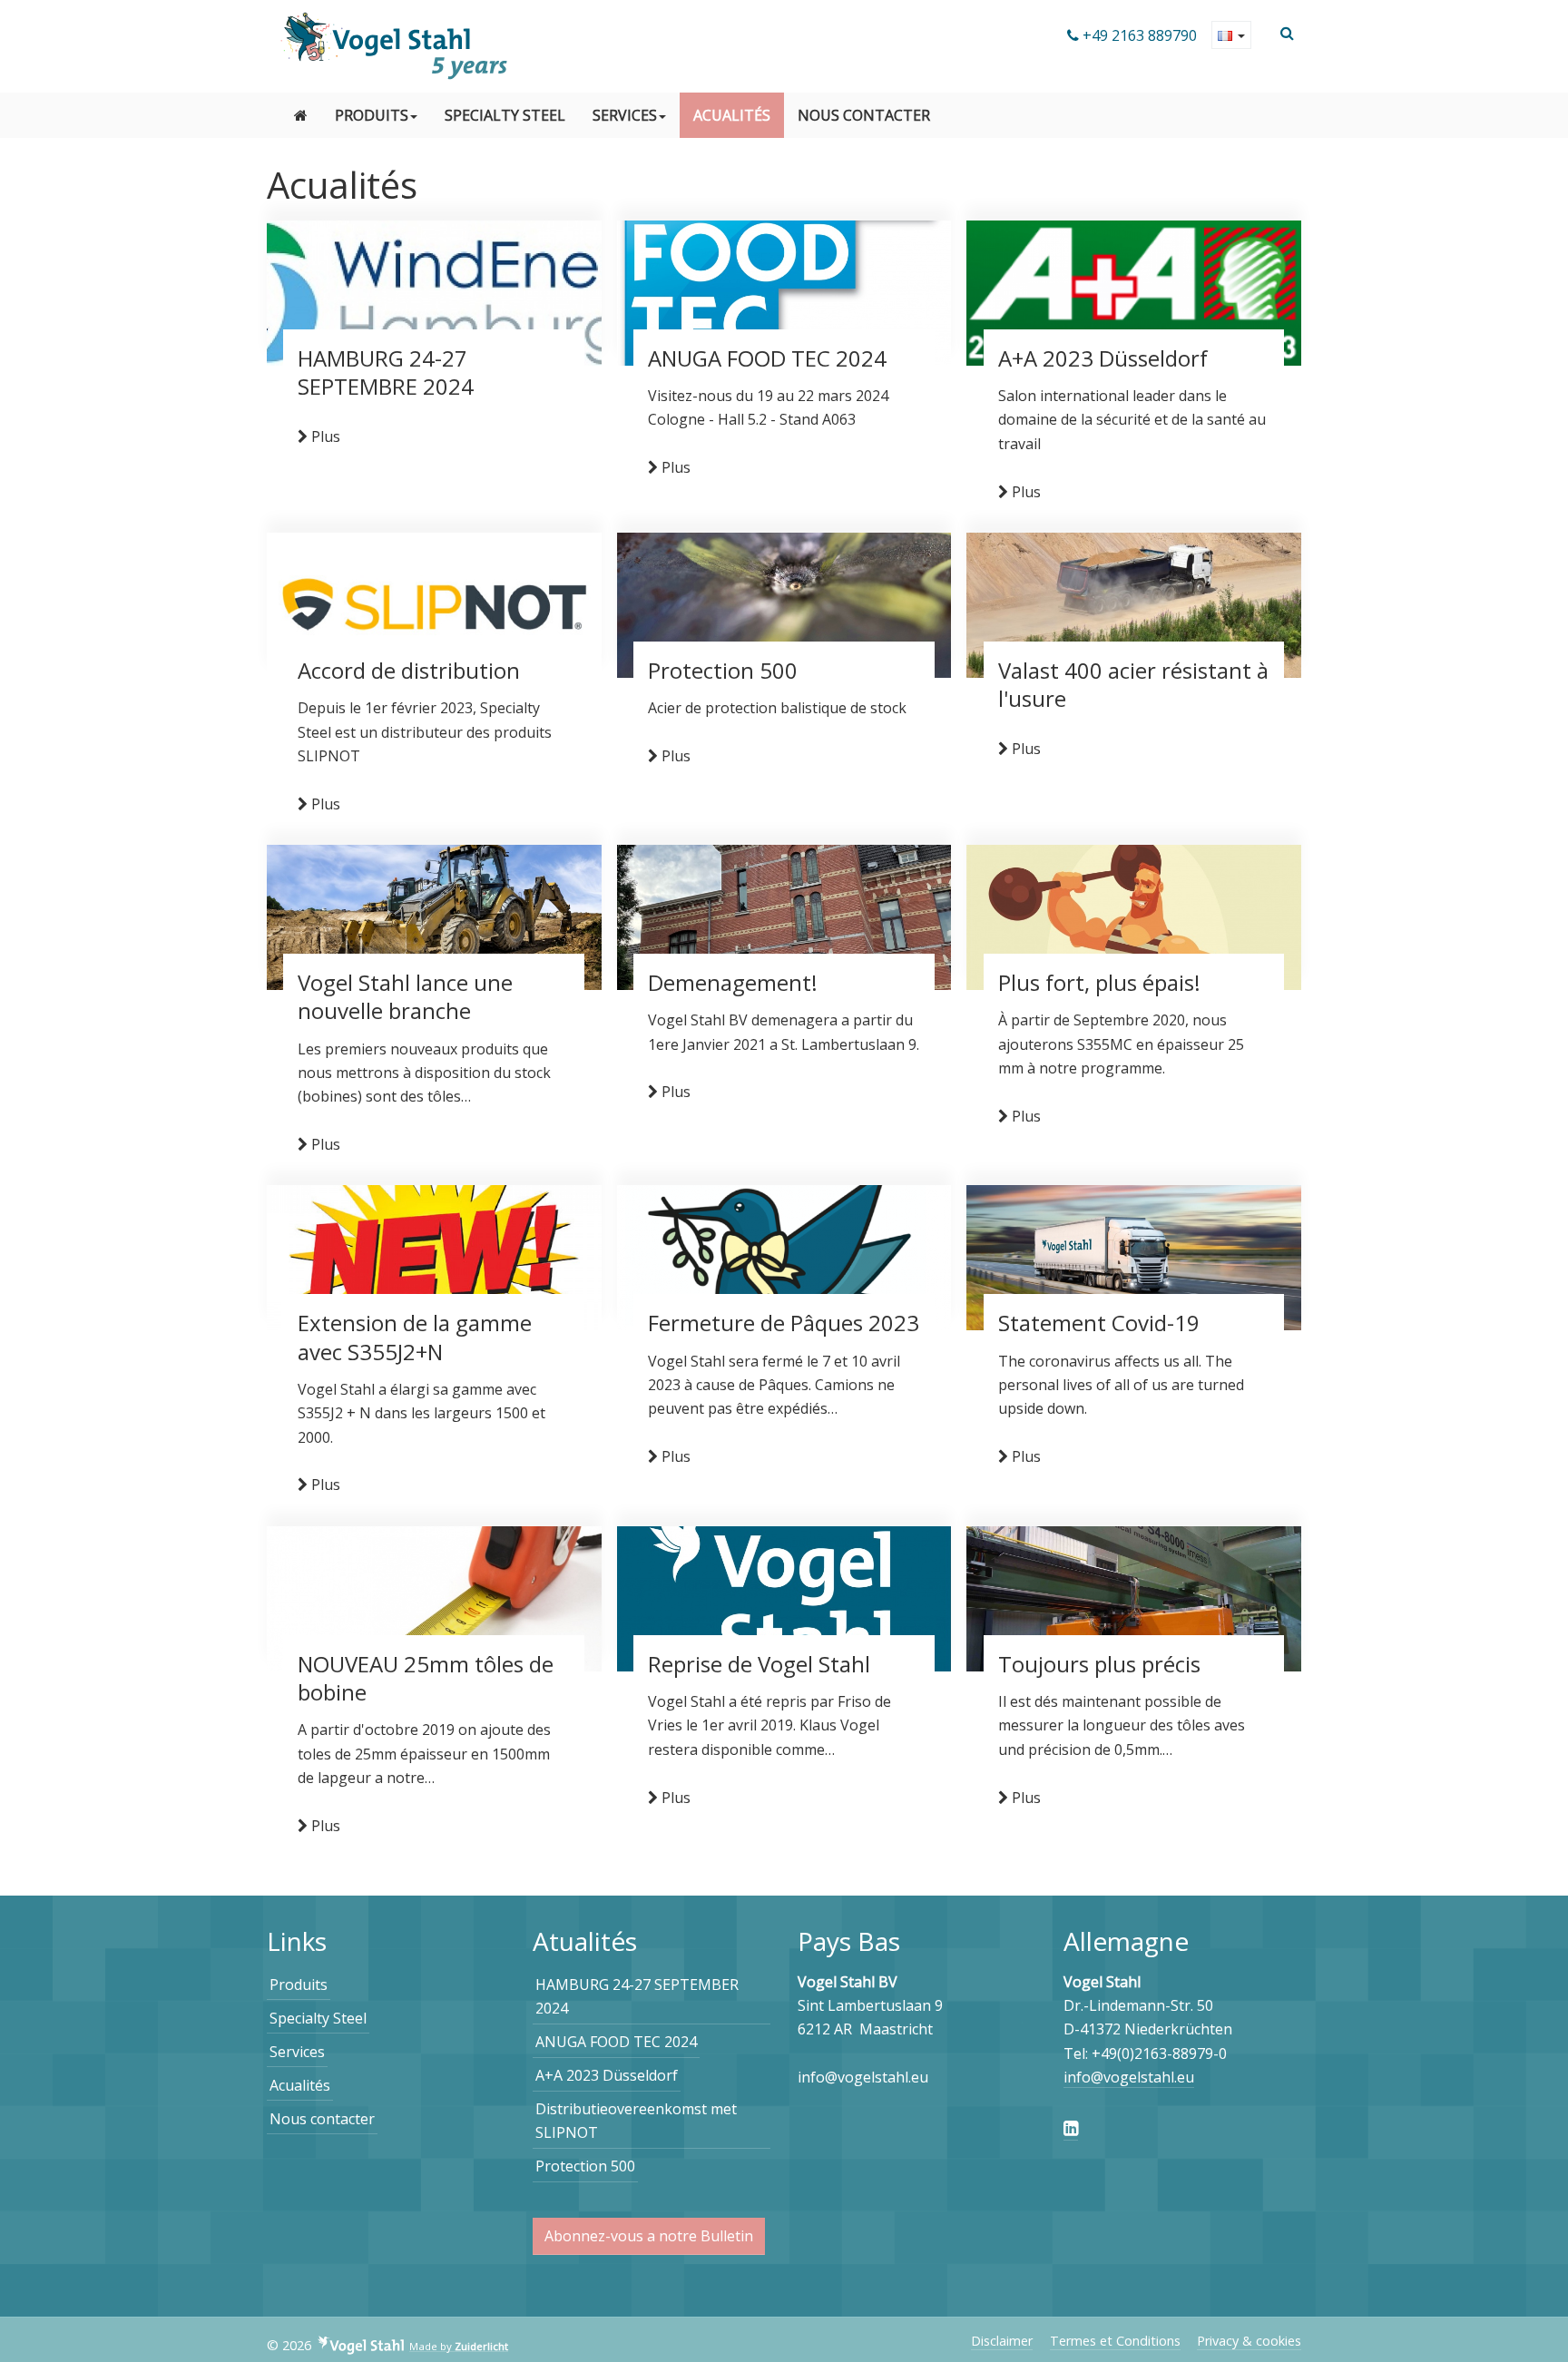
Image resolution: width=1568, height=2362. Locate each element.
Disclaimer (1002, 2341)
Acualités (732, 115)
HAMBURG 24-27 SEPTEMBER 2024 (637, 1996)
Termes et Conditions (1115, 2341)
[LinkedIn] (1071, 2128)
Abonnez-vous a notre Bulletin (649, 2236)
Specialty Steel (505, 115)
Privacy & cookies (1249, 2341)
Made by (459, 2347)
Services (625, 115)
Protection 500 (585, 2166)
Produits (372, 115)
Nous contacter (864, 115)
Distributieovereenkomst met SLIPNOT (636, 2121)
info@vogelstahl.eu (1129, 2077)
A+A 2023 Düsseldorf (607, 2075)
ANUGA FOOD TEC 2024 (616, 2042)
